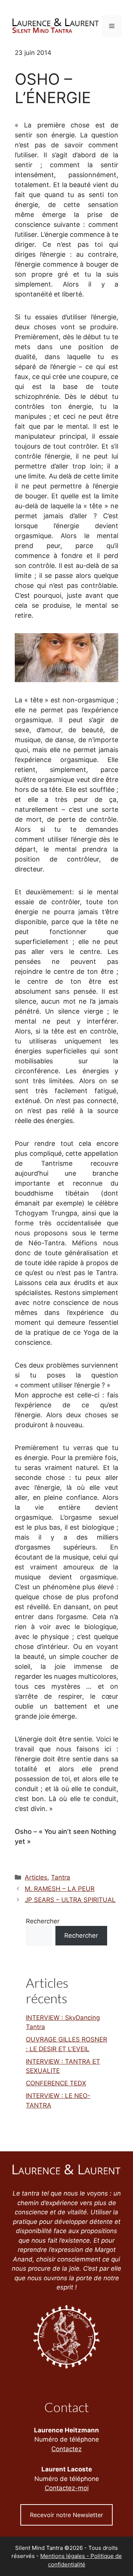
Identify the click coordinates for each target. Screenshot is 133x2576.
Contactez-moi (67, 2488)
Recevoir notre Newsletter (66, 2515)
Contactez (66, 2449)
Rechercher (43, 1921)
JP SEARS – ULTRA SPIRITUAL (70, 1900)
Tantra (61, 1877)
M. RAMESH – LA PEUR (60, 1889)
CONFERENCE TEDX (56, 2083)
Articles (36, 1877)
